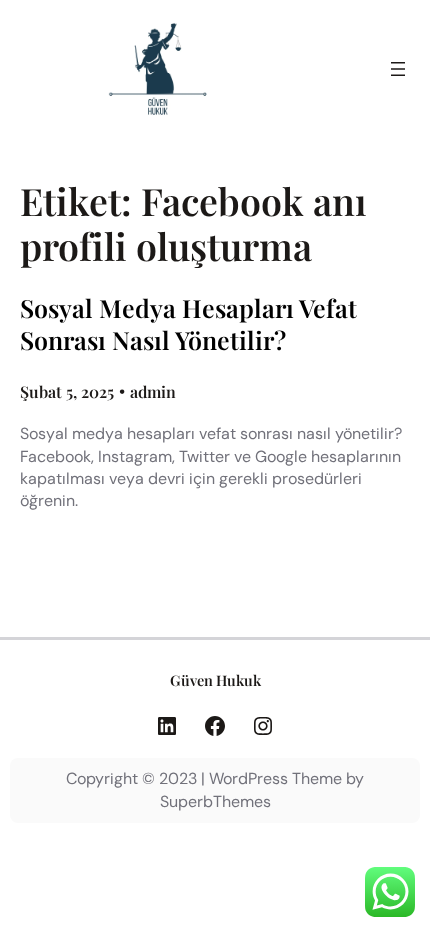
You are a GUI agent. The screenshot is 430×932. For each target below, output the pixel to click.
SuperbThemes (215, 801)
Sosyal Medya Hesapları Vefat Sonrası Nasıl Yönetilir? (188, 324)
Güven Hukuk (215, 680)
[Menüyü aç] (398, 69)
